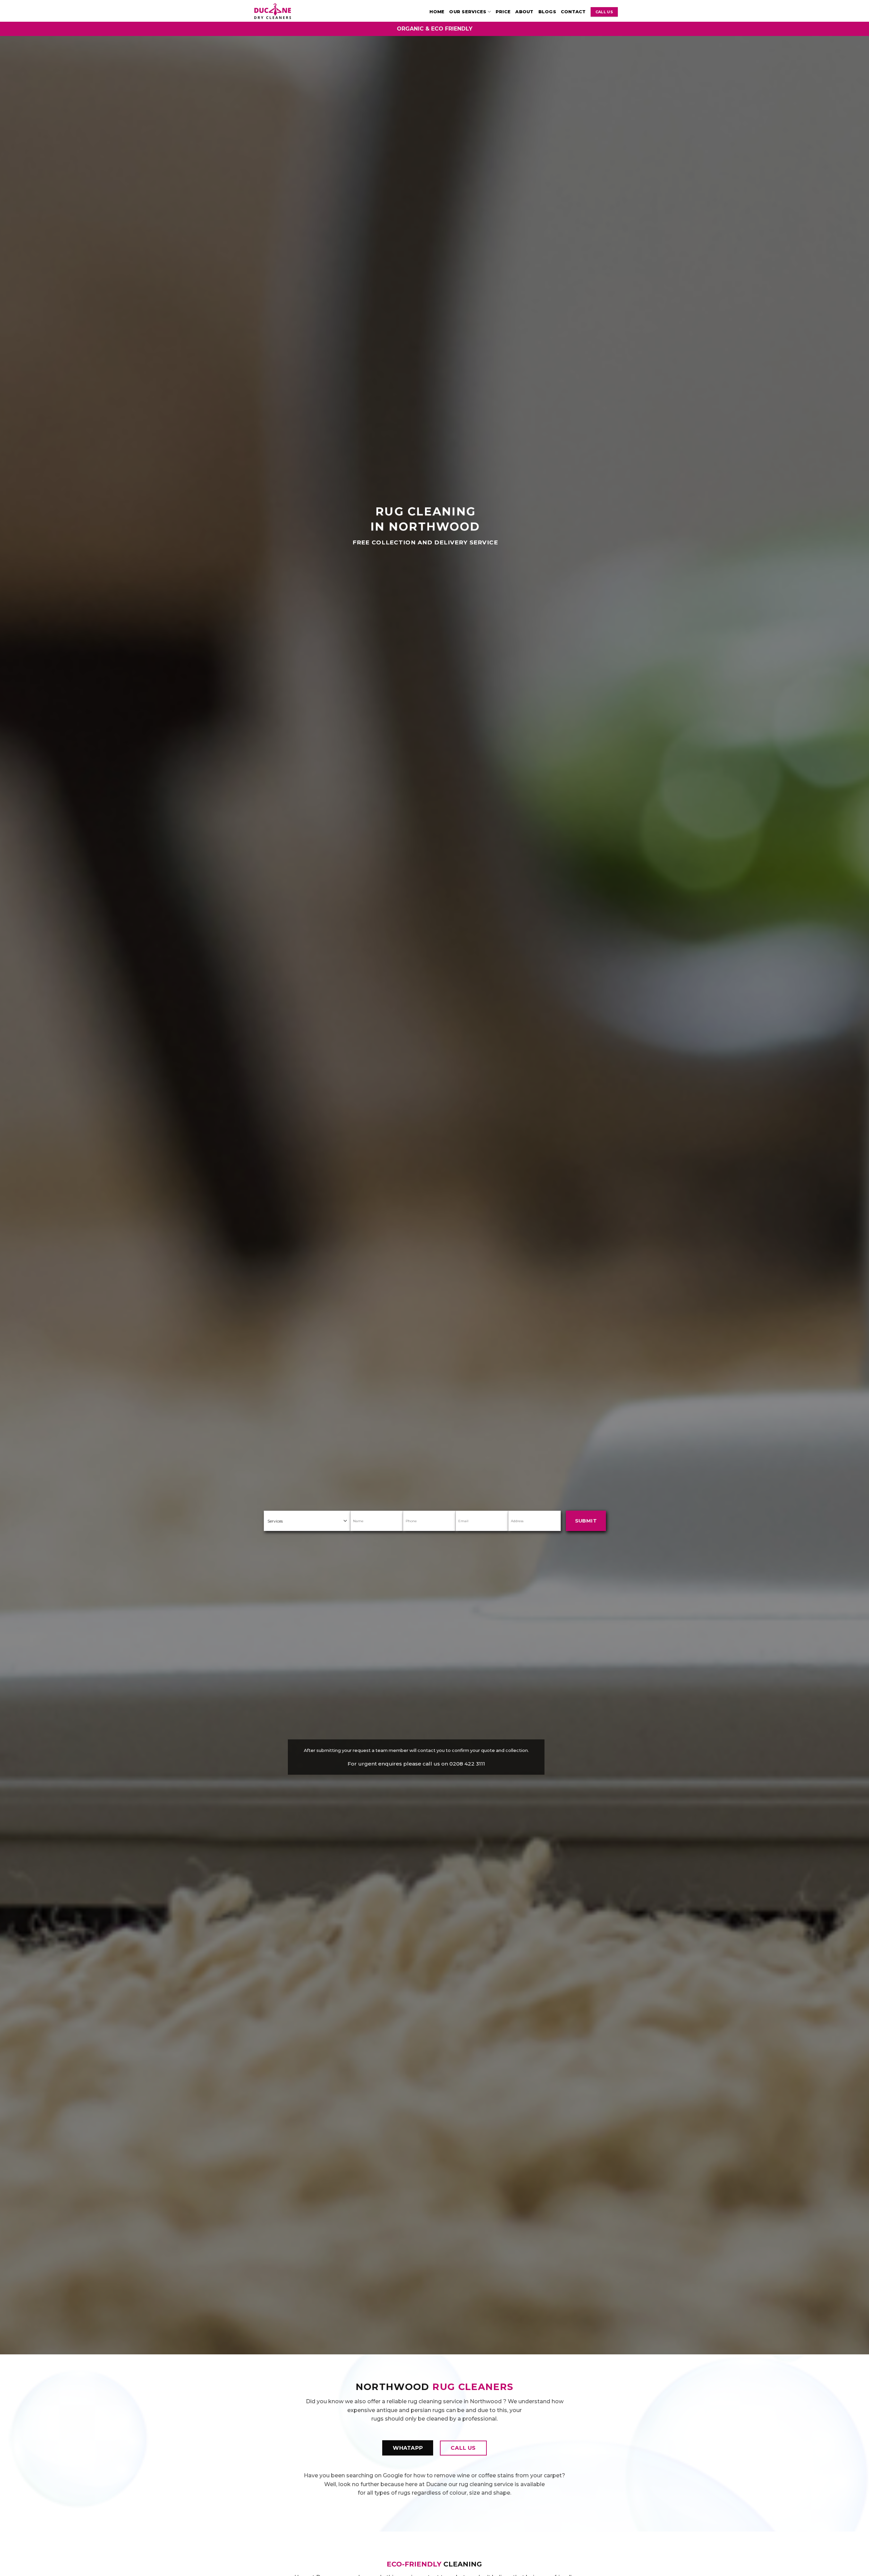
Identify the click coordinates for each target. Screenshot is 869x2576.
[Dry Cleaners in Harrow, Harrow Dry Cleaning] (281, 11)
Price (503, 12)
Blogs (547, 12)
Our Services (468, 12)
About (524, 12)
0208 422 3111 (467, 1763)
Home (437, 12)
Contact (573, 12)
